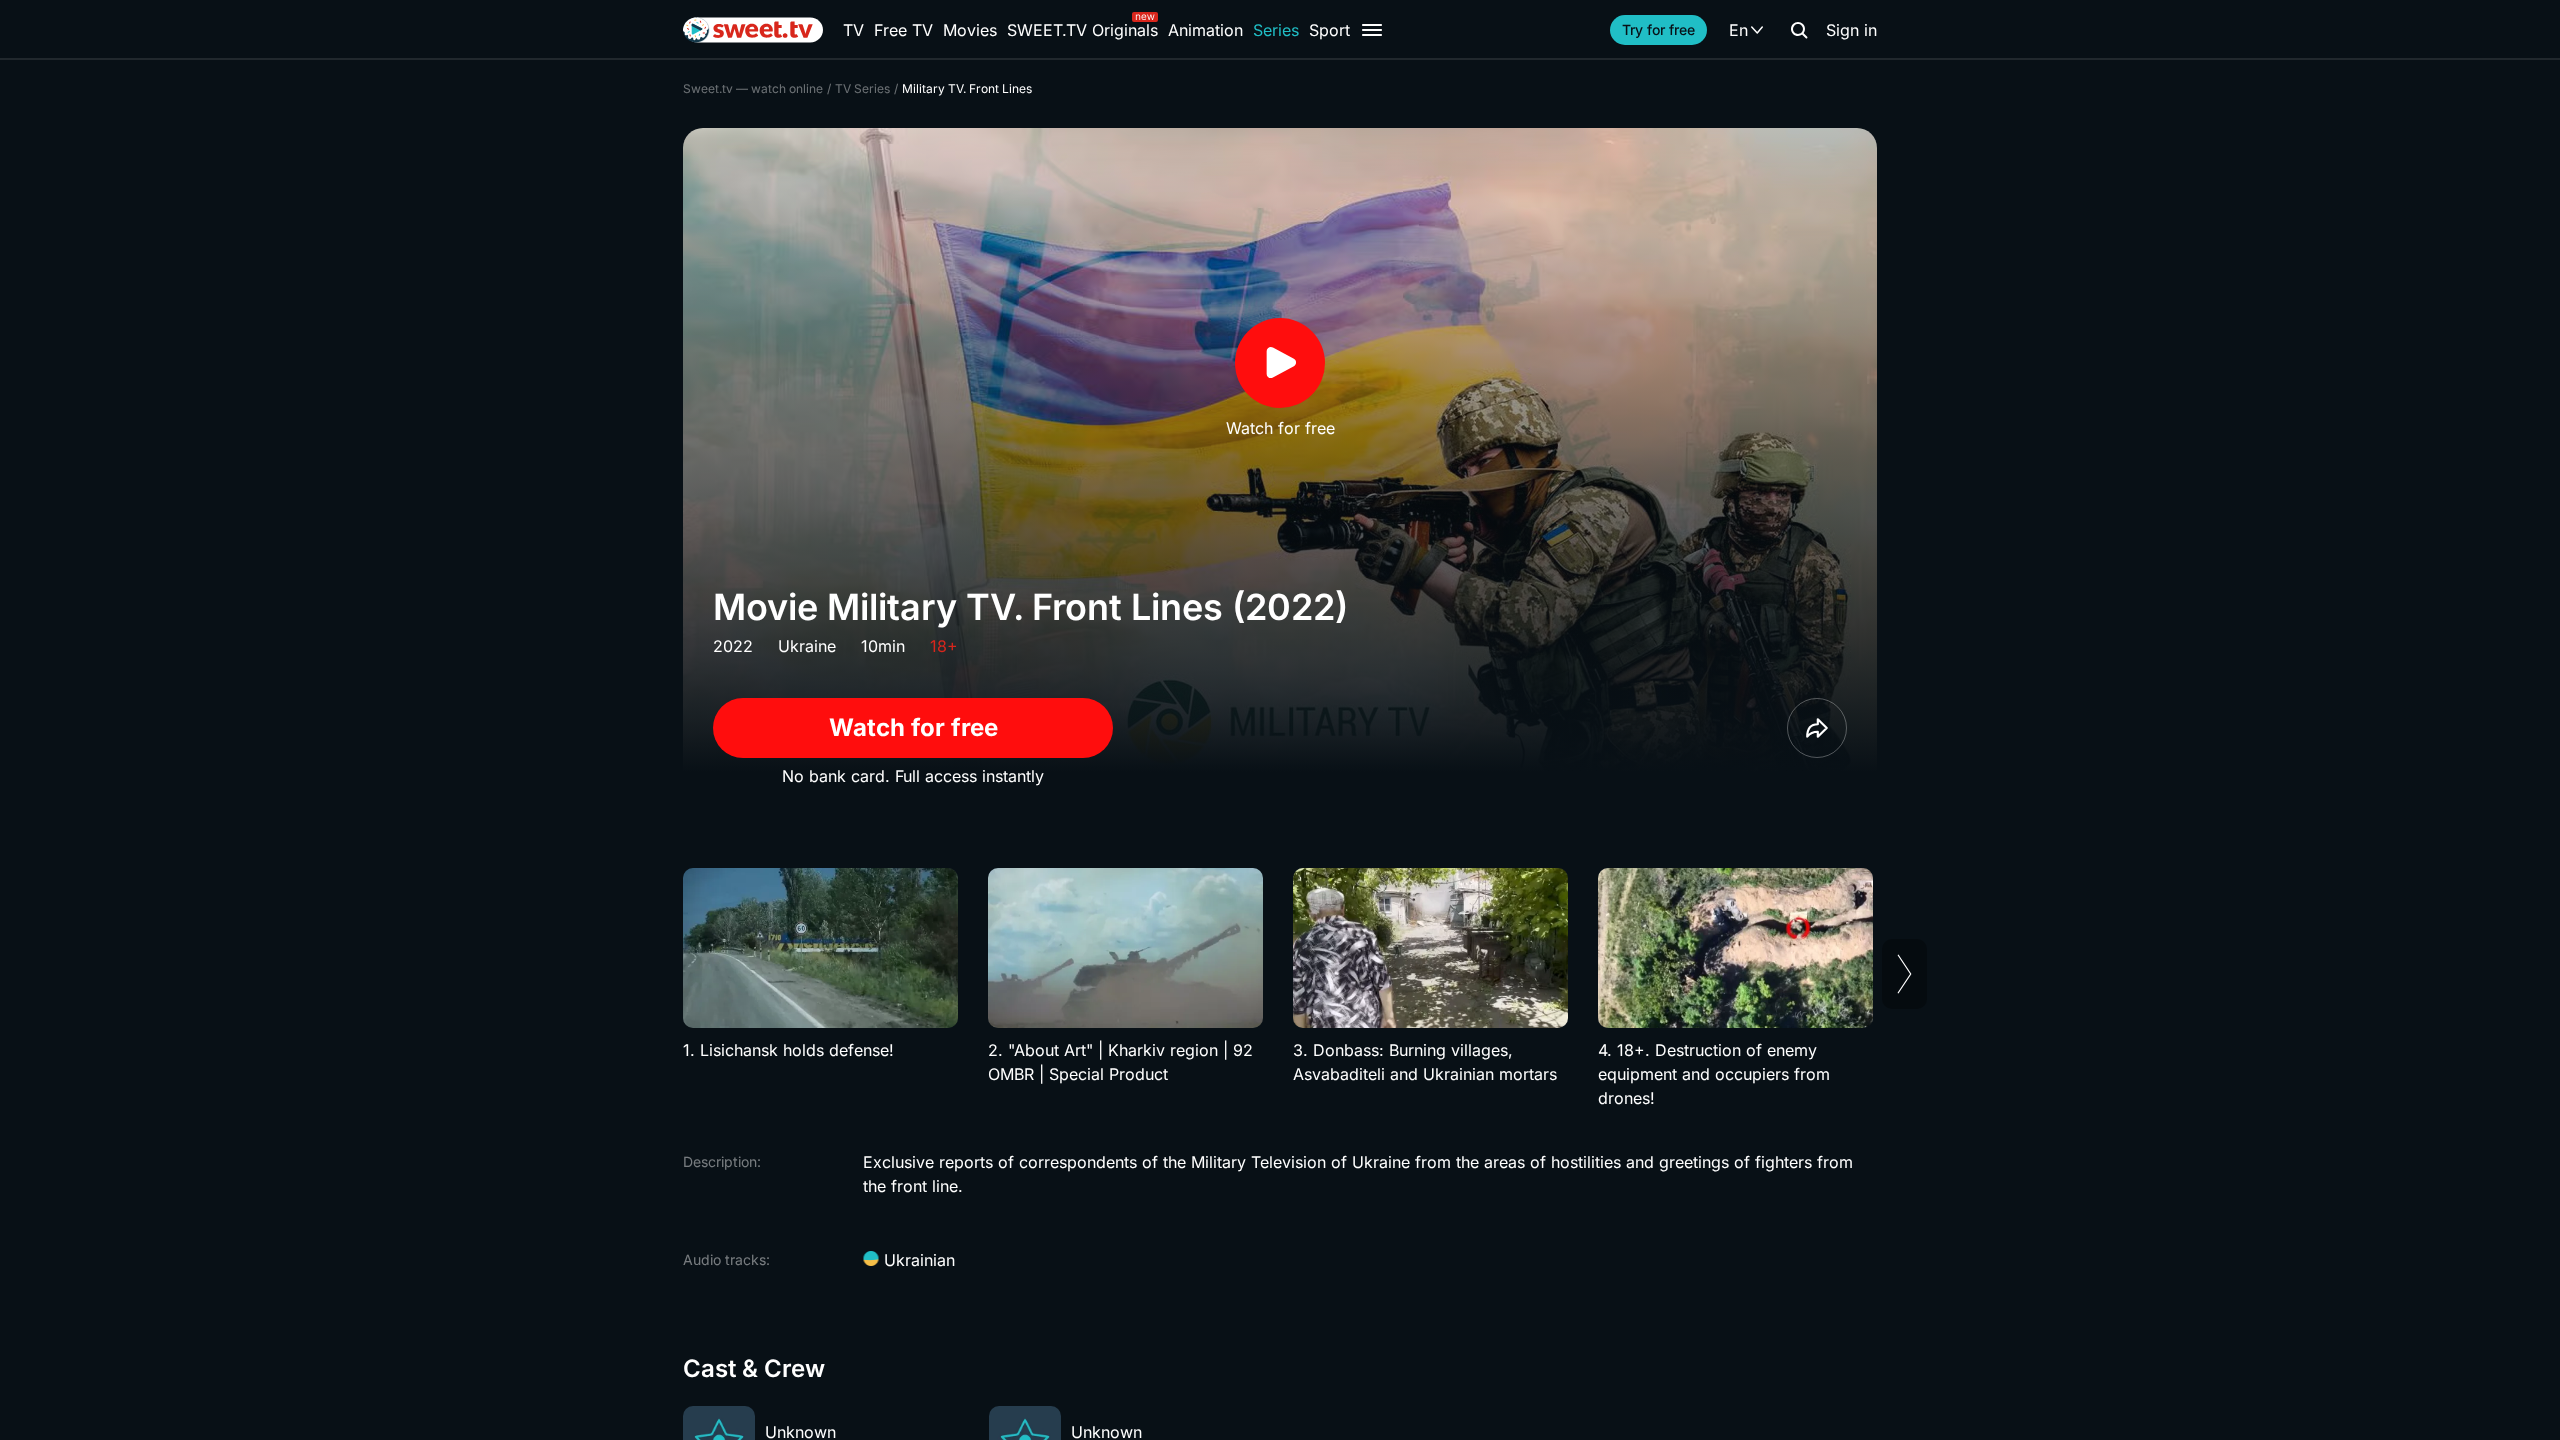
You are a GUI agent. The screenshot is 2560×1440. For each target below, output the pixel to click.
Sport (1329, 30)
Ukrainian (917, 1260)
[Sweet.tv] (753, 30)
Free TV (903, 30)
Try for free (1658, 29)
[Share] (1817, 728)
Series (1276, 30)
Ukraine (807, 646)
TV (853, 30)
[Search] (1799, 30)
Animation (1205, 30)
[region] (1280, 989)
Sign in (1851, 30)
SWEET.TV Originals (1082, 30)
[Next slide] (1904, 974)
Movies (970, 30)
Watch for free (913, 727)
